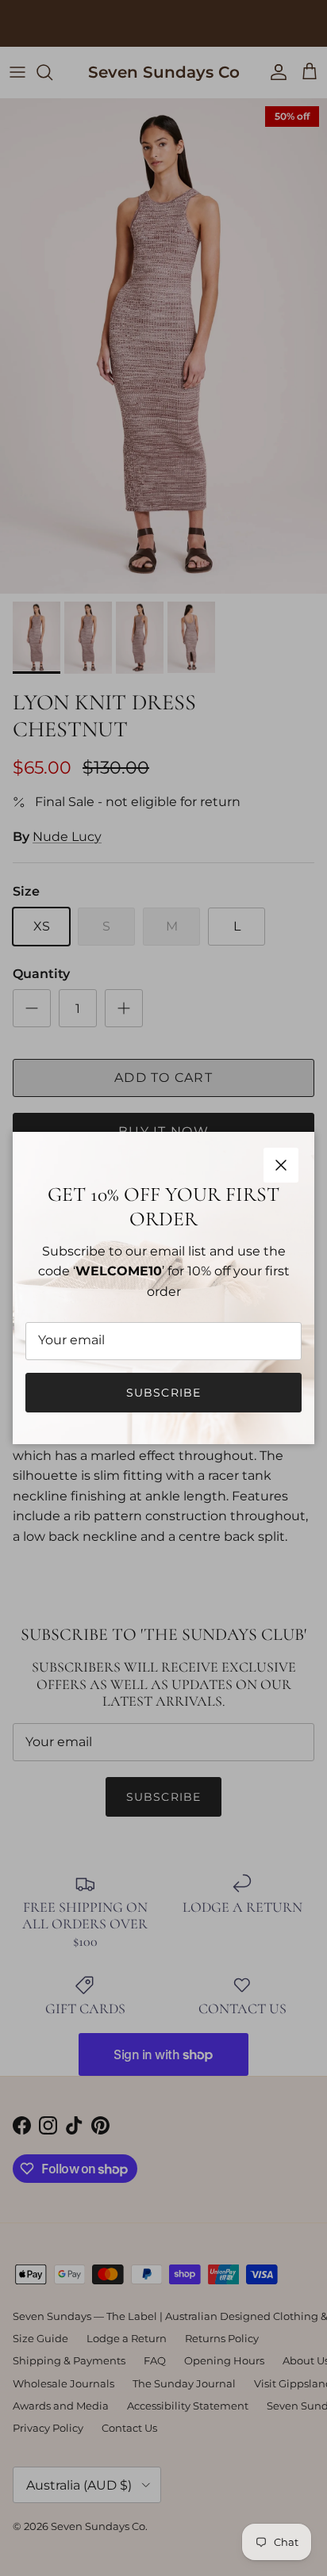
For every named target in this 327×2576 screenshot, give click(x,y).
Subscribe (163, 1393)
